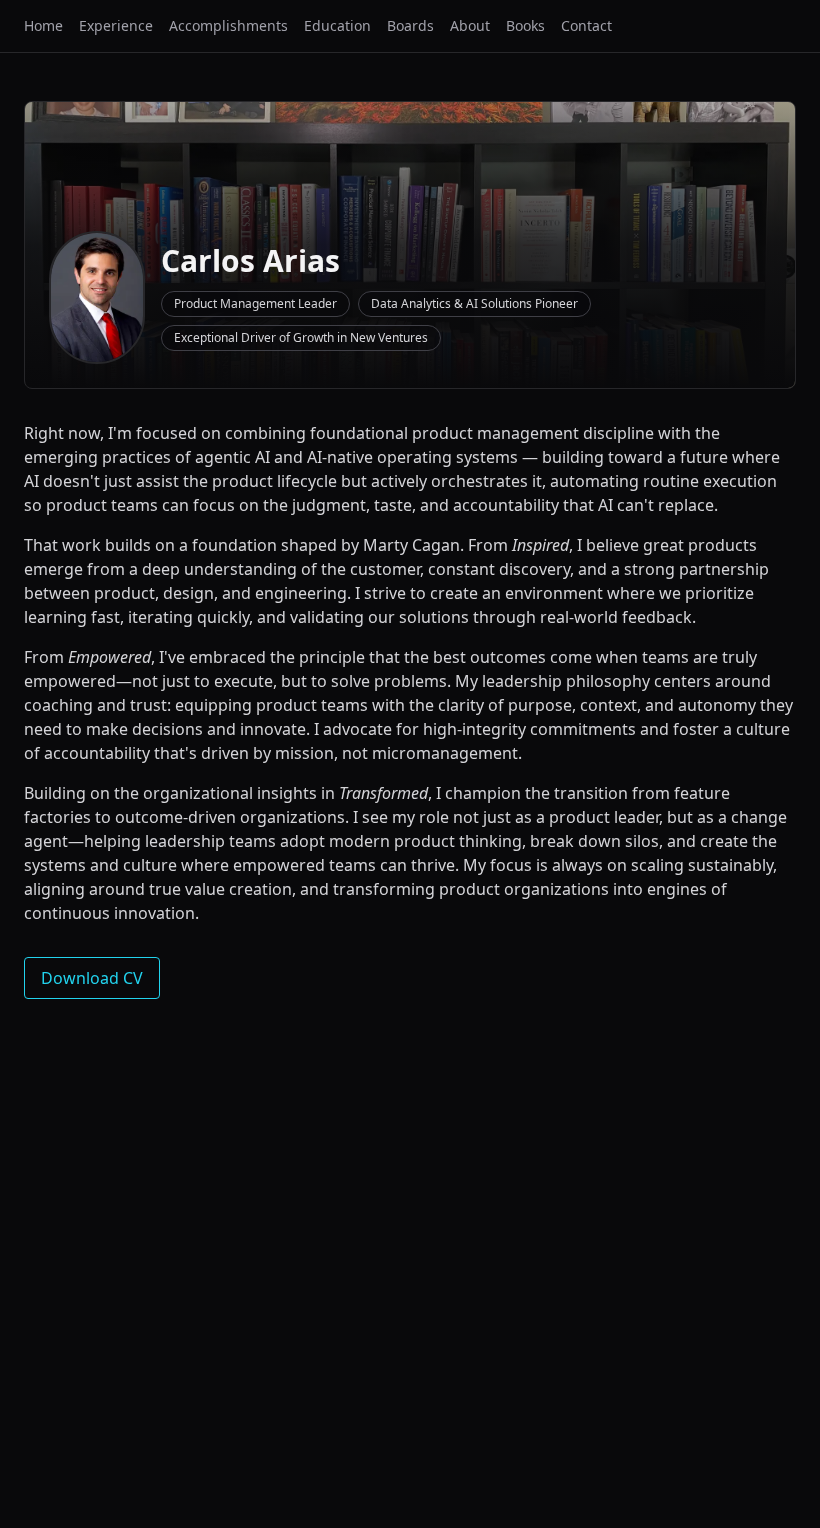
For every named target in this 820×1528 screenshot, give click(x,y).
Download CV (92, 978)
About (470, 25)
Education (337, 25)
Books (525, 25)
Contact (586, 25)
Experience (116, 25)
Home (43, 25)
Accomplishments (228, 25)
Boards (410, 25)
